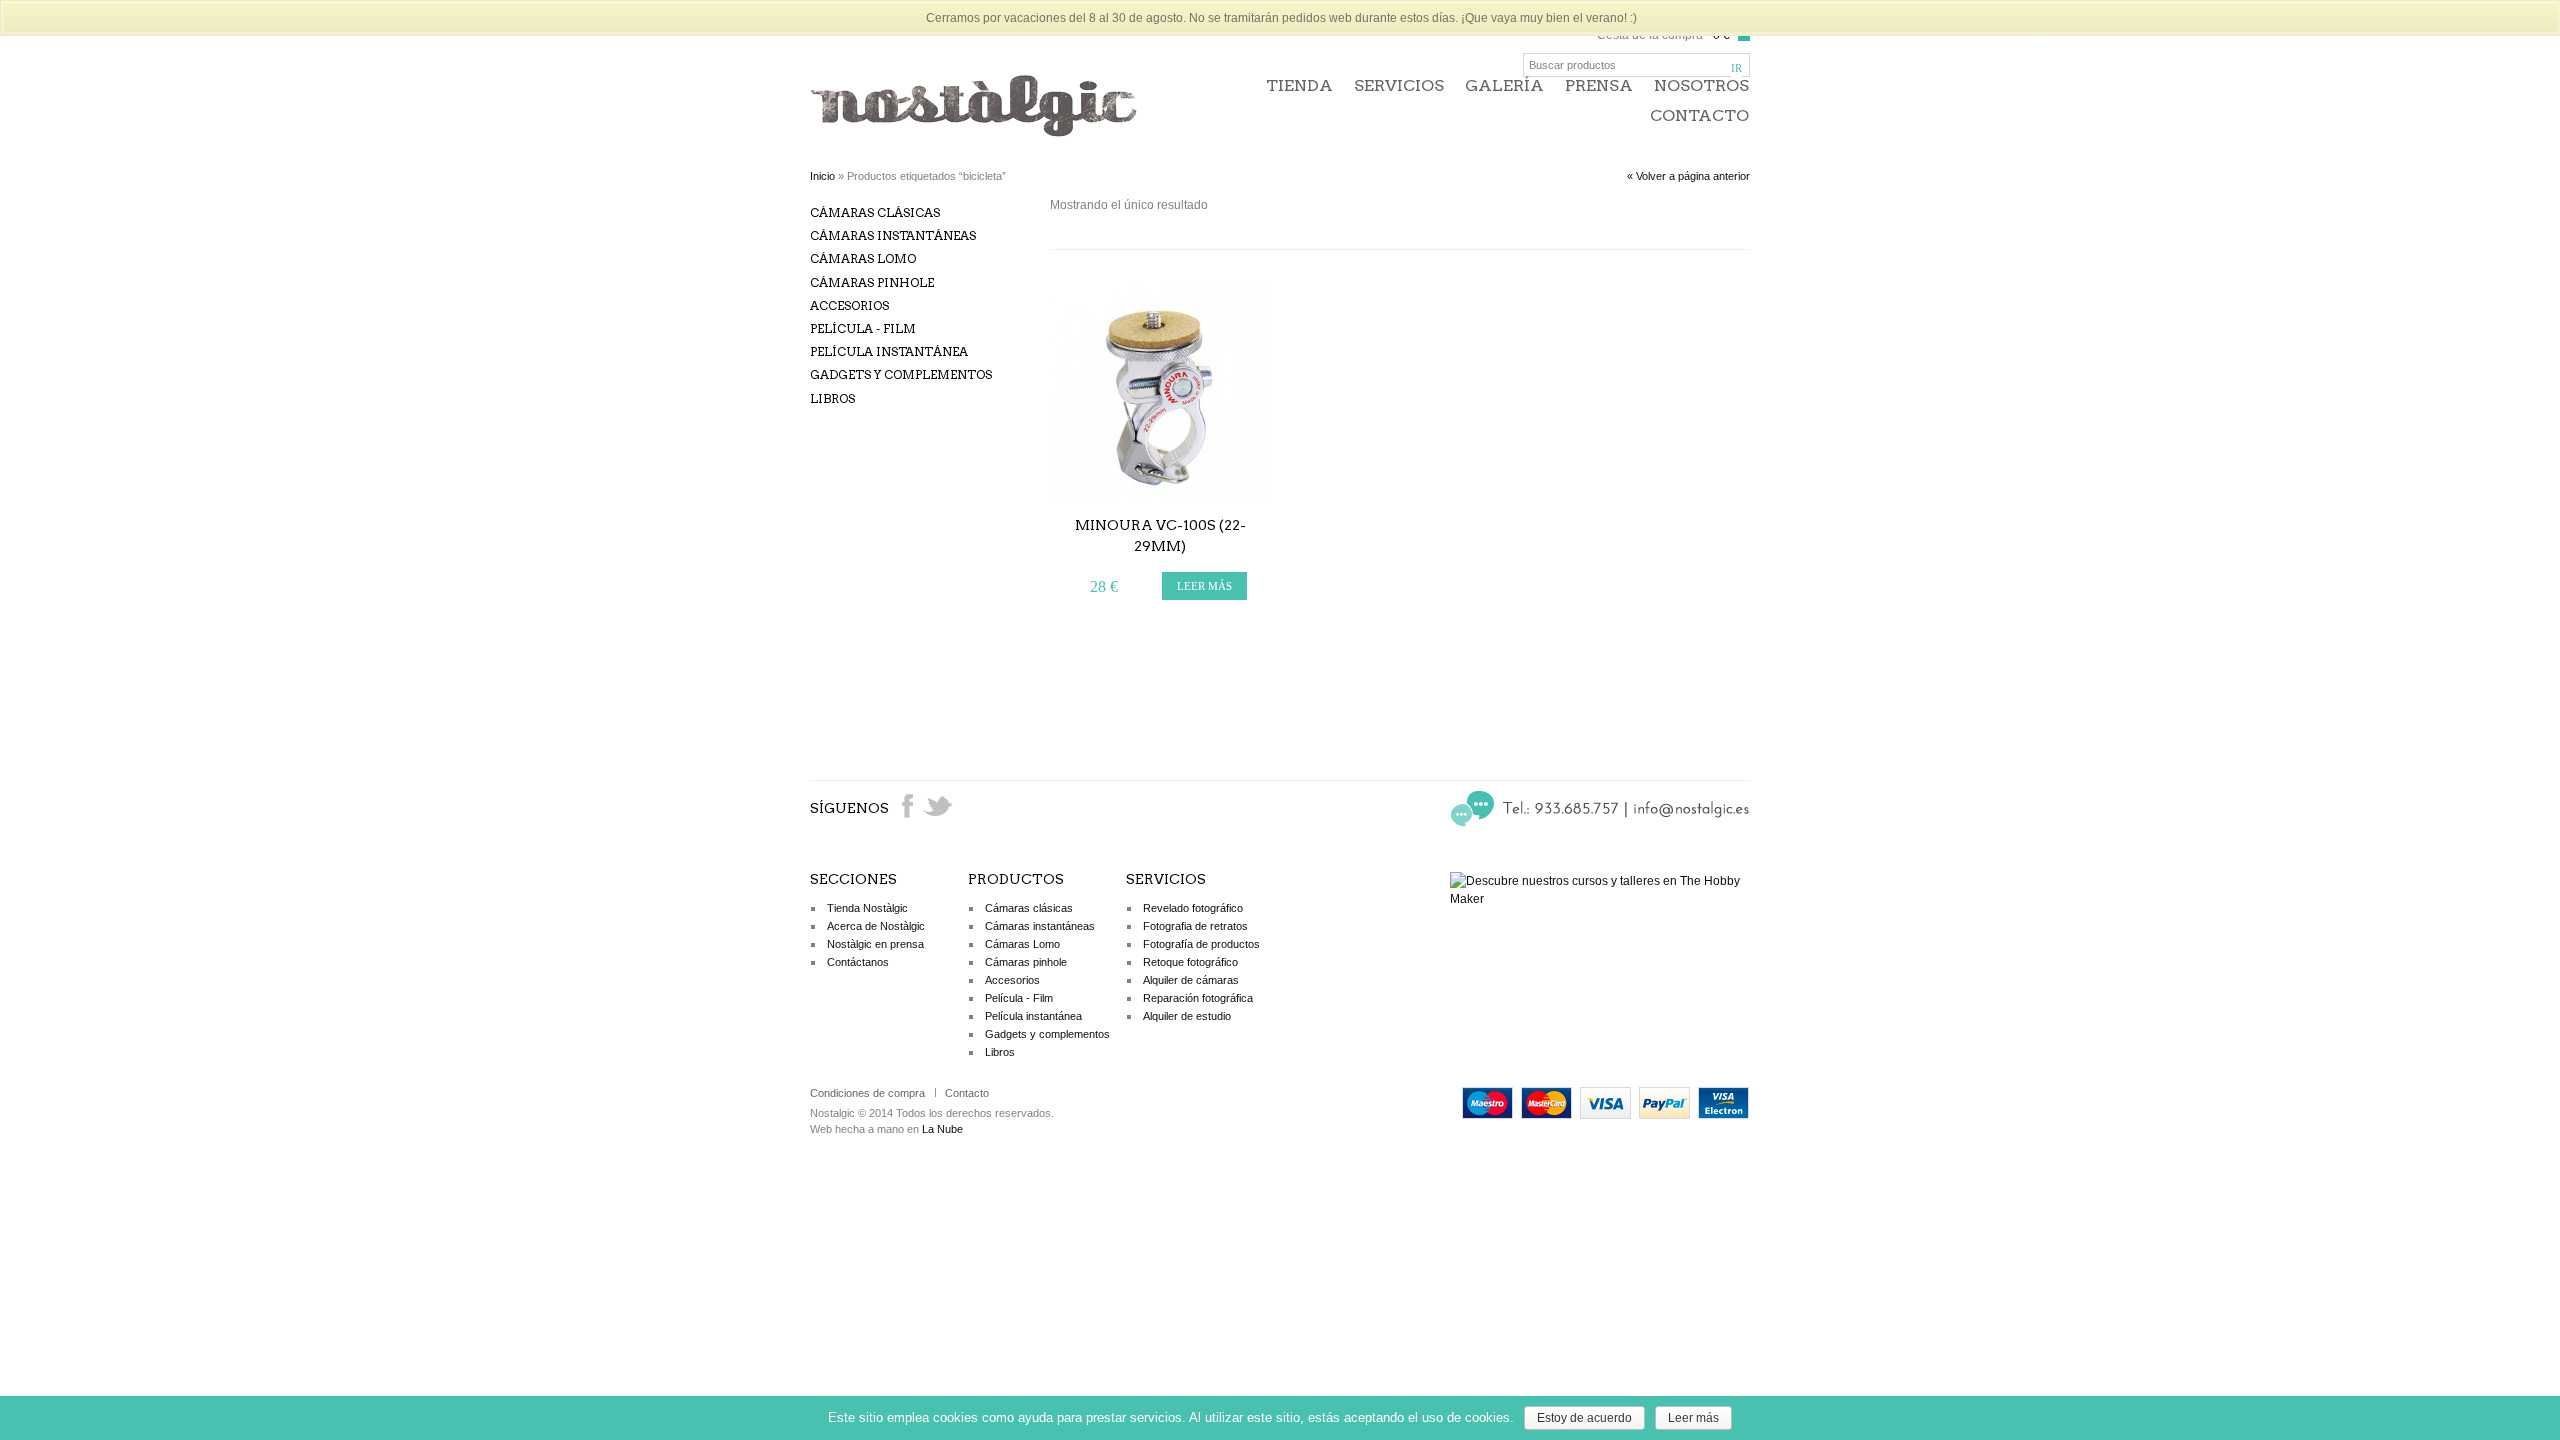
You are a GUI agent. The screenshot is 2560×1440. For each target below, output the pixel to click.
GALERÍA (1504, 85)
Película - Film (863, 328)
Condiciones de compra (867, 1093)
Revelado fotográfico (1193, 908)
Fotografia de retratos (1195, 926)
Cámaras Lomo (863, 258)
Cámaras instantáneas (893, 235)
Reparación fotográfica (1198, 998)
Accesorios (849, 305)
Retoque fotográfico (1190, 962)
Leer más (1693, 1418)
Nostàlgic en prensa (875, 944)
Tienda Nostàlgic (867, 908)
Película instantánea (889, 351)
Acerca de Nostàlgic (876, 926)
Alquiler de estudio (1187, 1016)
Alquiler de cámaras (1191, 980)
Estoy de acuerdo (1584, 1418)
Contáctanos (858, 962)
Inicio (822, 176)
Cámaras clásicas (875, 212)
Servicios (1399, 85)
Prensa (1599, 85)
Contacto (1699, 115)
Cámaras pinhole (872, 282)
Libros (832, 398)
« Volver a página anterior (1688, 176)
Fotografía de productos (1201, 944)
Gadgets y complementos (901, 374)
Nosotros (1701, 85)
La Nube (942, 1129)
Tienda (1299, 85)
